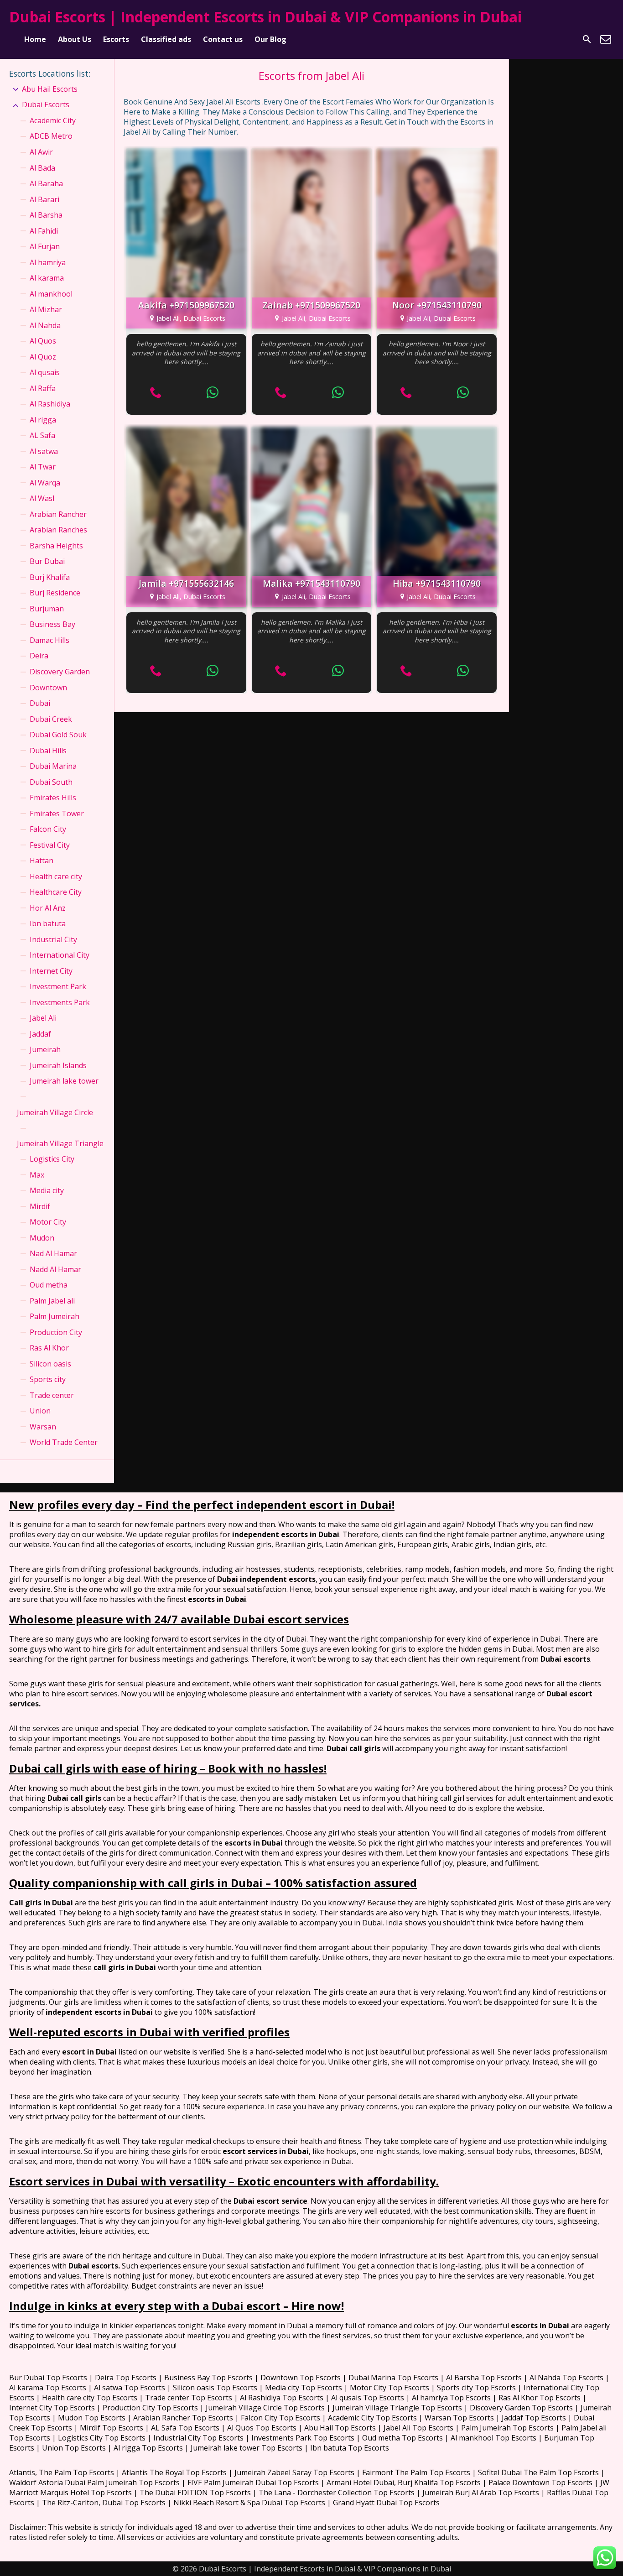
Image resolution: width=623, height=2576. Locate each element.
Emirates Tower (57, 813)
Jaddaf (40, 1034)
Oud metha (49, 1285)
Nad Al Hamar (53, 1253)
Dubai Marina (53, 766)
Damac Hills (49, 640)
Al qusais (45, 372)
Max (37, 1175)
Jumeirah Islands (58, 1065)
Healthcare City (56, 892)
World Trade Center (64, 1442)
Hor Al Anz (48, 908)
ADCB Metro (51, 136)
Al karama (47, 278)
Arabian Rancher (58, 514)
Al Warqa (45, 483)
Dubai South (51, 782)
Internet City (51, 971)
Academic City (53, 120)
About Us (75, 39)
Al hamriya (48, 262)
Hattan (42, 860)
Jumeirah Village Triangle (60, 1143)
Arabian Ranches (58, 530)
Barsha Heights (56, 546)
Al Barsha (46, 215)
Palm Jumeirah (55, 1316)
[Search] (587, 39)
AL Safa (42, 435)
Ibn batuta (48, 923)
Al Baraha (46, 183)
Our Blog (270, 39)
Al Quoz (43, 357)
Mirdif (40, 1206)
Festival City (50, 845)
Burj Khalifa (50, 577)
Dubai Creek (51, 719)
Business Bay (52, 624)
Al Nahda (45, 325)
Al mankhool (51, 294)
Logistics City (52, 1159)
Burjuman (47, 609)
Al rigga (43, 420)
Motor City (48, 1222)
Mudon (42, 1238)
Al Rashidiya (50, 404)
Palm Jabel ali (52, 1301)
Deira (39, 656)
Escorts (116, 39)
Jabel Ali (43, 1018)
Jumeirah (45, 1049)
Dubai (40, 703)
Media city (47, 1190)
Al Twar (43, 467)
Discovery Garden (60, 672)
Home (35, 39)
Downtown (48, 688)
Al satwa (44, 451)
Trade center (52, 1395)
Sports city (48, 1379)
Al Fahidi (44, 231)
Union (40, 1411)
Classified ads (166, 39)
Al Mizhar (46, 309)
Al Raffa (43, 388)
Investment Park (58, 986)
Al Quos (43, 341)
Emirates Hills (53, 798)
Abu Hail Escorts (50, 89)
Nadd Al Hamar (55, 1269)
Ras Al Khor (49, 1348)
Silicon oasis (50, 1364)
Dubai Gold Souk (58, 735)
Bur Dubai (47, 561)
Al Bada (42, 168)
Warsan (43, 1427)
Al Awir (41, 152)
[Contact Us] (606, 39)
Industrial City (53, 939)
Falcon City (48, 829)
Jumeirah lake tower (64, 1081)
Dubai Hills (48, 751)
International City (60, 955)
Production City (56, 1332)
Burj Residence (55, 593)
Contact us (223, 39)
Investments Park (60, 1002)
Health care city (56, 876)
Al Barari (44, 199)
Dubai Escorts (46, 104)
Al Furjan (45, 246)
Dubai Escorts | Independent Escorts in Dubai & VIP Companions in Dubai (265, 17)
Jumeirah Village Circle (55, 1112)
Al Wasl (42, 498)
